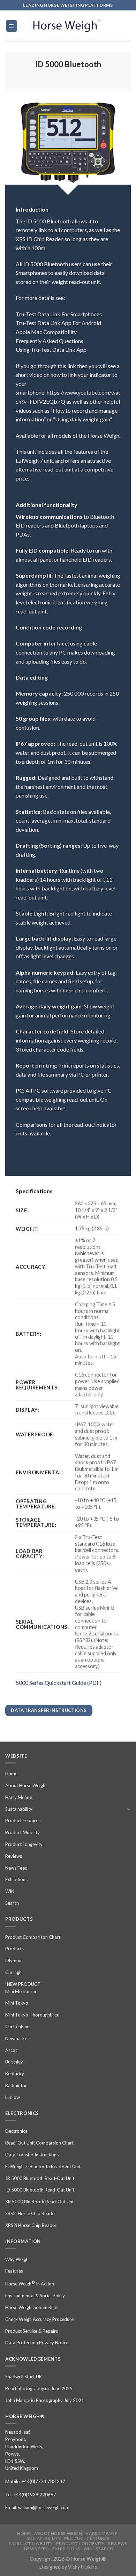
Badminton (16, 2085)
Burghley (14, 2062)
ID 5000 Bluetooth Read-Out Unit (40, 2190)
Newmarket (17, 2038)
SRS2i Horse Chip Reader (31, 2213)
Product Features (23, 1821)
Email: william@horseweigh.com (37, 2507)
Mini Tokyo (17, 2003)
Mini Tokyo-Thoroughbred (32, 2015)
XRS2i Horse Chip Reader (31, 2225)
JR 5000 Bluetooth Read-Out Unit (40, 2178)
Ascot (11, 2050)
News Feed (16, 1868)
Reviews (14, 1856)
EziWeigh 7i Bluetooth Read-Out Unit (43, 2166)
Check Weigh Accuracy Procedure (39, 2319)
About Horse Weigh (25, 1785)
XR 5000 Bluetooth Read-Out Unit (40, 2202)
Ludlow (13, 2097)
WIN (10, 1891)
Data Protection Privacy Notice (37, 2343)
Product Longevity (24, 1844)
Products (14, 1949)
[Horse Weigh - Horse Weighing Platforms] (68, 26)
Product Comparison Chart (33, 1937)
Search (12, 1903)
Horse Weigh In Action (30, 2283)
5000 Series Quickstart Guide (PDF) (59, 1683)
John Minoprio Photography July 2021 (45, 2400)
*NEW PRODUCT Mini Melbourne (23, 1988)
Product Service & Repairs (32, 2331)
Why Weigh (17, 2259)
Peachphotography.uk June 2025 (39, 2388)
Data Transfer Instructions (32, 2155)
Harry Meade (19, 1797)
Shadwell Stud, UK (24, 2377)
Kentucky (15, 2074)
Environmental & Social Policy (35, 2296)
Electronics (16, 2131)
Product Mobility (22, 1832)
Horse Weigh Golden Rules (32, 2307)
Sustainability (19, 1809)
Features (14, 2271)
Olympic (14, 1960)
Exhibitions (16, 1879)
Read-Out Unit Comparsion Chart (39, 2143)
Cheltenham (17, 2027)
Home (11, 1774)
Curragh (13, 1972)
